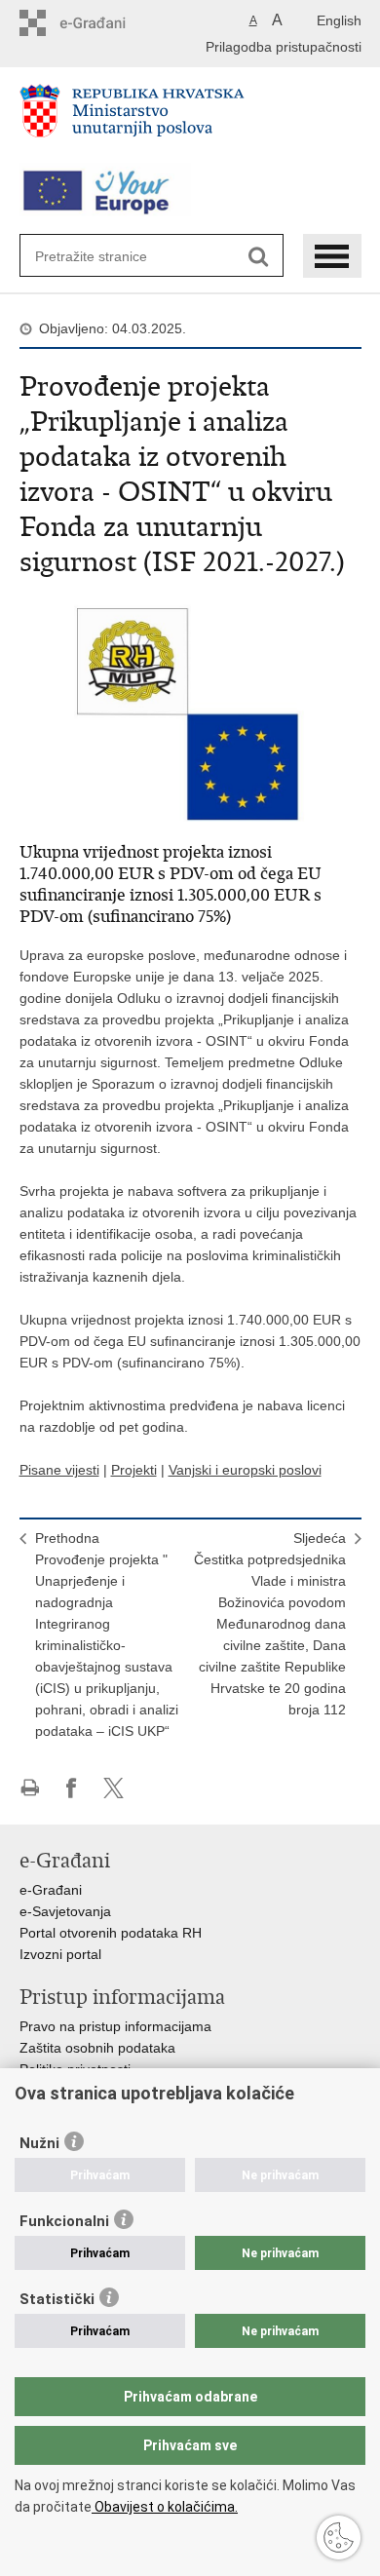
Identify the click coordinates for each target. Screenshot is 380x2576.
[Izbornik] (332, 256)
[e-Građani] (103, 23)
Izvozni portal (60, 1954)
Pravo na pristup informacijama (115, 2026)
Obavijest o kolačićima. (165, 2507)
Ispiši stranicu (30, 1788)
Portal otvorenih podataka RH (111, 1933)
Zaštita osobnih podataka (97, 2048)
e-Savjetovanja (65, 1911)
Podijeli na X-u (114, 1788)
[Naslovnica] (190, 119)
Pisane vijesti (59, 1470)
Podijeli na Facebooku (72, 1788)
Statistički (57, 2299)
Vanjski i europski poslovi (245, 1470)
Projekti (134, 1470)
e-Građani (51, 1890)
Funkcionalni (64, 2221)
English (339, 20)
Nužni (39, 2143)
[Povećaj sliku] (190, 707)
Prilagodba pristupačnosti (284, 47)
